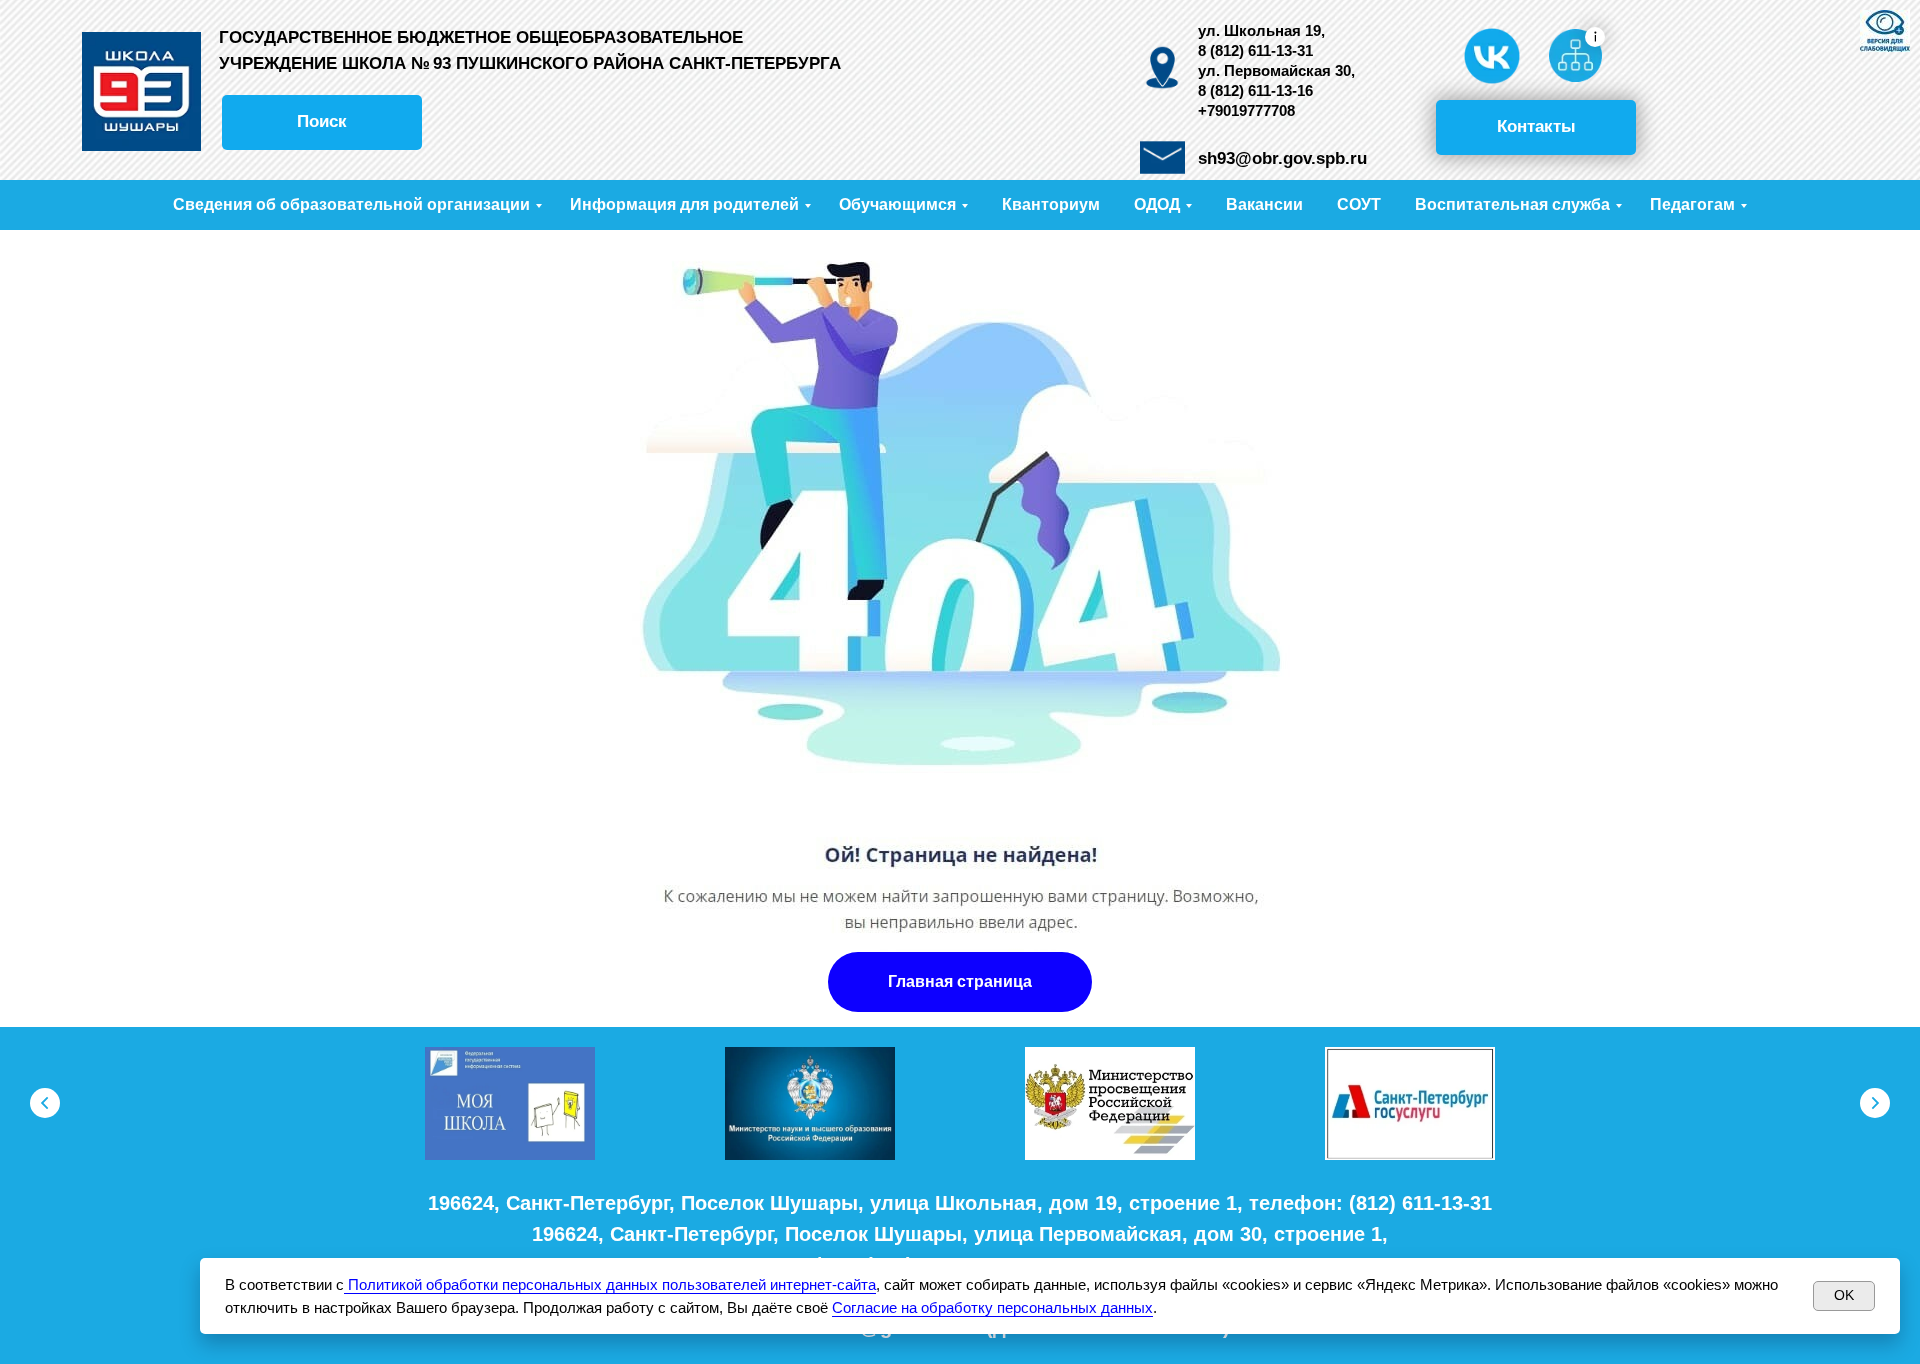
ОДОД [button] (1157, 204)
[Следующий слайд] (1875, 1103)
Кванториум (1051, 204)
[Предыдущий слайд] (45, 1103)
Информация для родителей (684, 204)
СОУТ (1359, 204)
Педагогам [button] (1692, 204)
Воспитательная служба (1512, 204)
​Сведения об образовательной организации (351, 204)
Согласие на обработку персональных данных (992, 1307)
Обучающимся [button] (897, 204)
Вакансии (1264, 204)
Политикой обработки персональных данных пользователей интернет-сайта (610, 1284)
